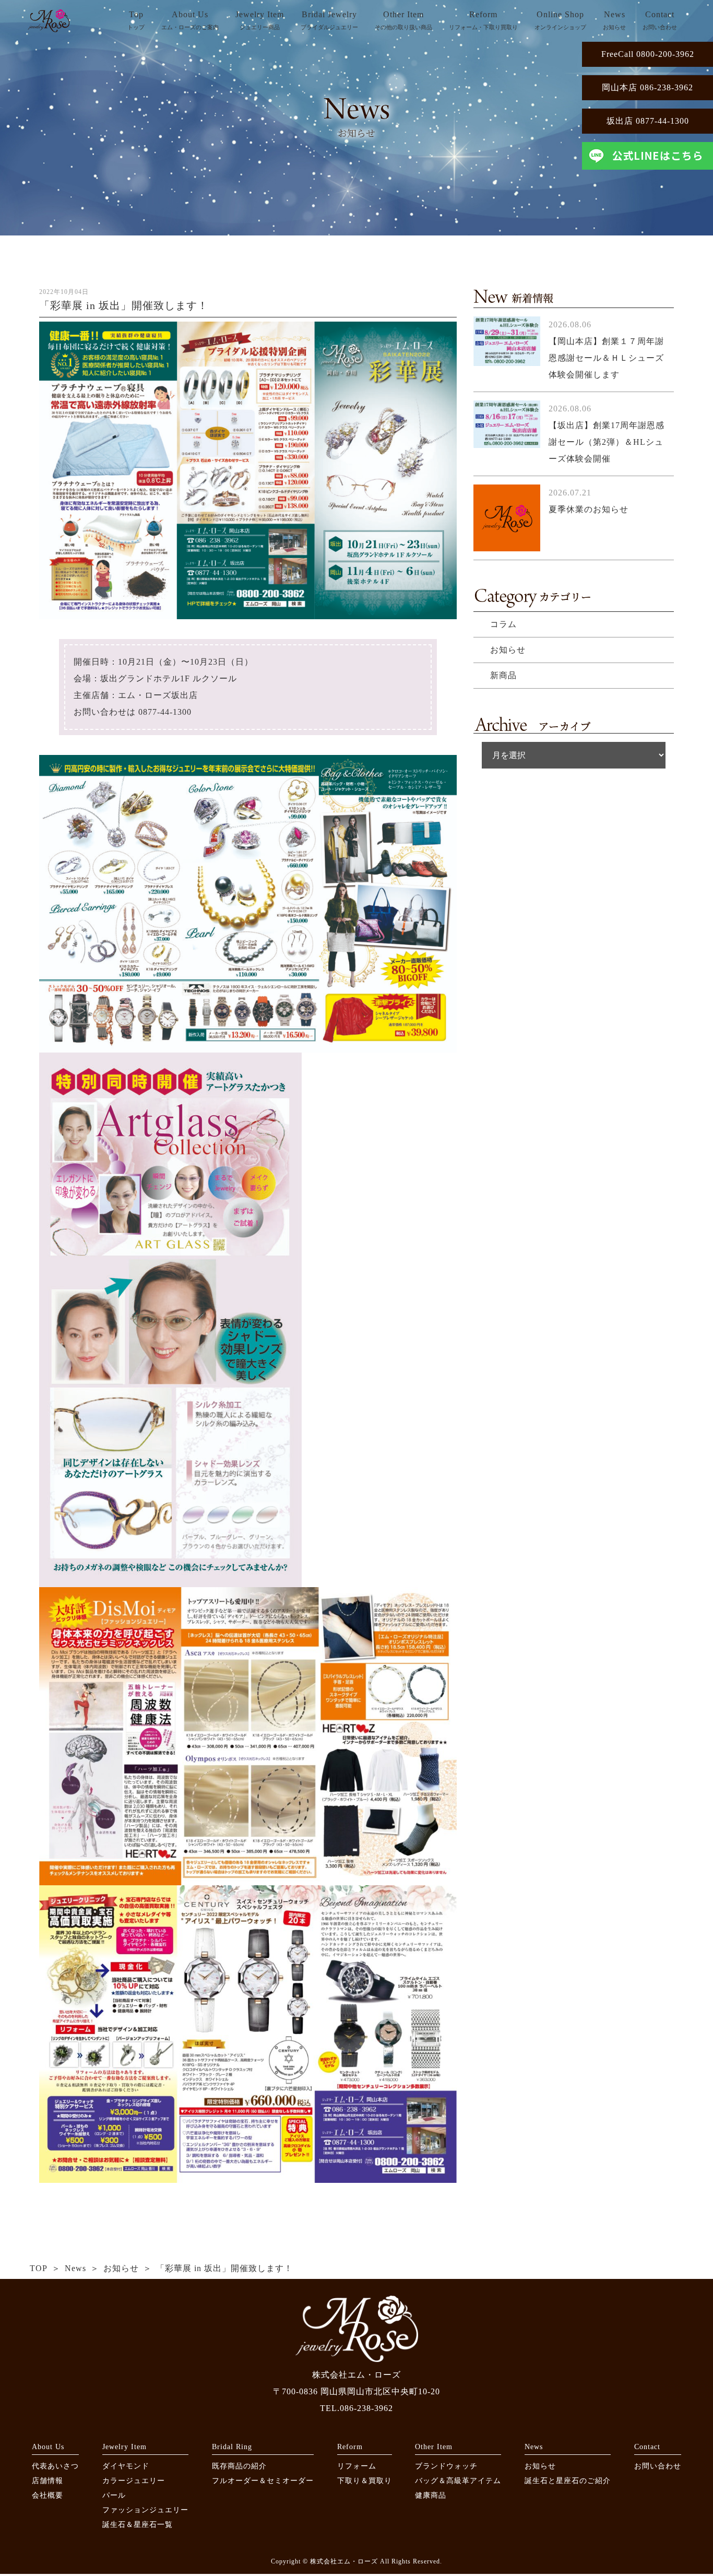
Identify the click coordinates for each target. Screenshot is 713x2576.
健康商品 (431, 2495)
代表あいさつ (55, 2466)
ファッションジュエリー (145, 2510)
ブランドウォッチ (446, 2466)
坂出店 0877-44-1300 (648, 121)
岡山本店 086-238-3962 (647, 87)
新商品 (503, 675)
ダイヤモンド (126, 2466)
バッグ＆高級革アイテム (458, 2481)
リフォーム (357, 2466)
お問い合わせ (658, 2466)
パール (114, 2495)
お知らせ (508, 650)
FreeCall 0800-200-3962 (648, 54)
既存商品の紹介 (239, 2466)
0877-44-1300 (165, 712)
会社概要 (47, 2495)
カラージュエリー (134, 2481)
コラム (503, 624)
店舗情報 (47, 2481)
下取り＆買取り (365, 2481)
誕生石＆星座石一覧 (138, 2525)
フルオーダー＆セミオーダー (263, 2481)
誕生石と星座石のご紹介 (568, 2481)
